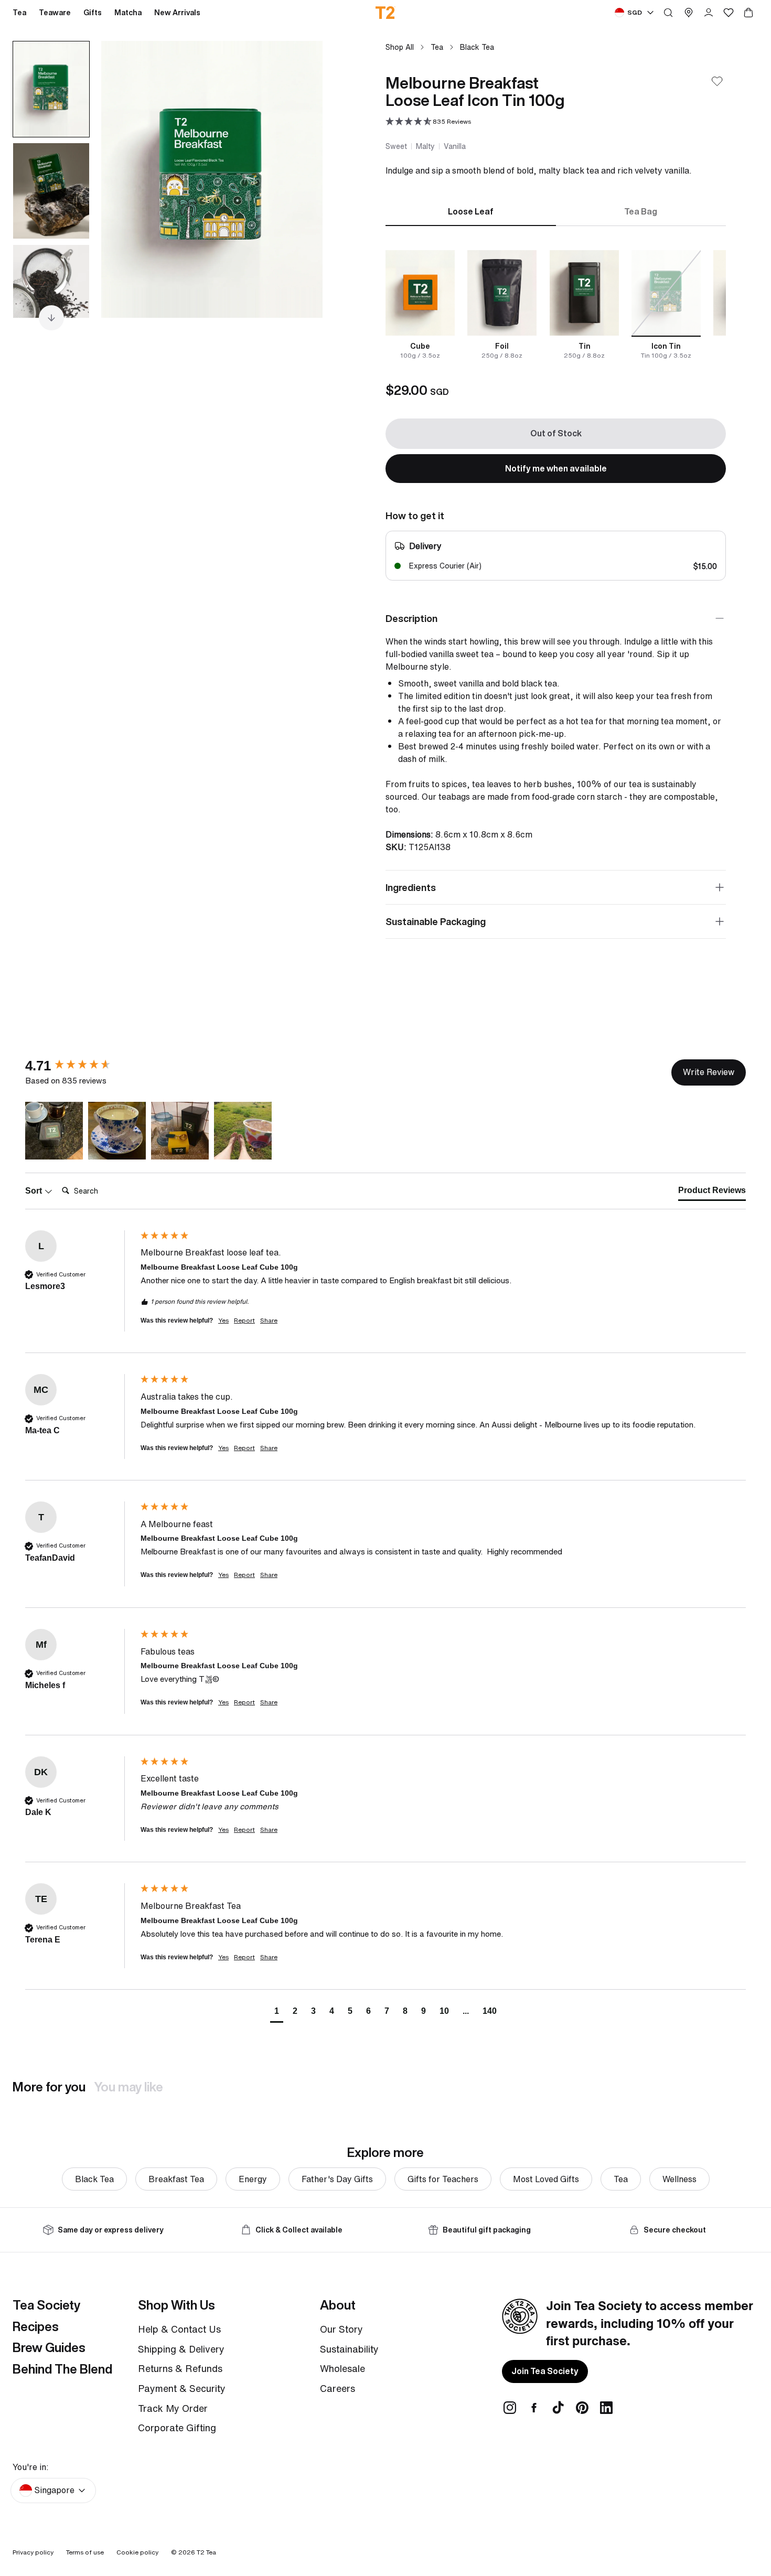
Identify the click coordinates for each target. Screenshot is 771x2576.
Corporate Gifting (177, 2428)
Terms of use (85, 2552)
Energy (253, 2179)
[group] (80, 1066)
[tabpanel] (556, 305)
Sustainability (349, 2349)
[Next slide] (302, 179)
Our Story (341, 2329)
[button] (428, 122)
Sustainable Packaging (436, 921)
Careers (338, 2388)
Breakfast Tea (176, 2179)
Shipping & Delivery (181, 2349)
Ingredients (411, 887)
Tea (437, 47)
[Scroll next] (51, 318)
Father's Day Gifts (337, 2179)
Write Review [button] (709, 1072)
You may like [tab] (128, 2087)
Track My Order (173, 2408)
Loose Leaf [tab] (471, 211)
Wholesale (342, 2368)
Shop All (400, 47)
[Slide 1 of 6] (51, 89)
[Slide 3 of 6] (51, 293)
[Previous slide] (122, 179)
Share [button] (269, 1321)
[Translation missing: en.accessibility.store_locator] (689, 13)
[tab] (712, 1193)
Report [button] (244, 1321)
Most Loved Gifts (546, 2179)
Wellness (679, 2179)
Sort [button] (35, 1191)
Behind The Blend (62, 2369)
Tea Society (46, 2305)
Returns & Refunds (180, 2368)
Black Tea (477, 47)
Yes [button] (223, 1321)
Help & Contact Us (179, 2329)
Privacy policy (33, 2552)
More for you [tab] (49, 2087)
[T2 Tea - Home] (386, 13)
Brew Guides (49, 2347)
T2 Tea (206, 2552)
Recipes (36, 2326)
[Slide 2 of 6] (51, 191)
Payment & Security (182, 2388)
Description (411, 618)
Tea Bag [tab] (641, 211)
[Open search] (668, 13)
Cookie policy (137, 2552)
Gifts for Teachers (443, 2179)
